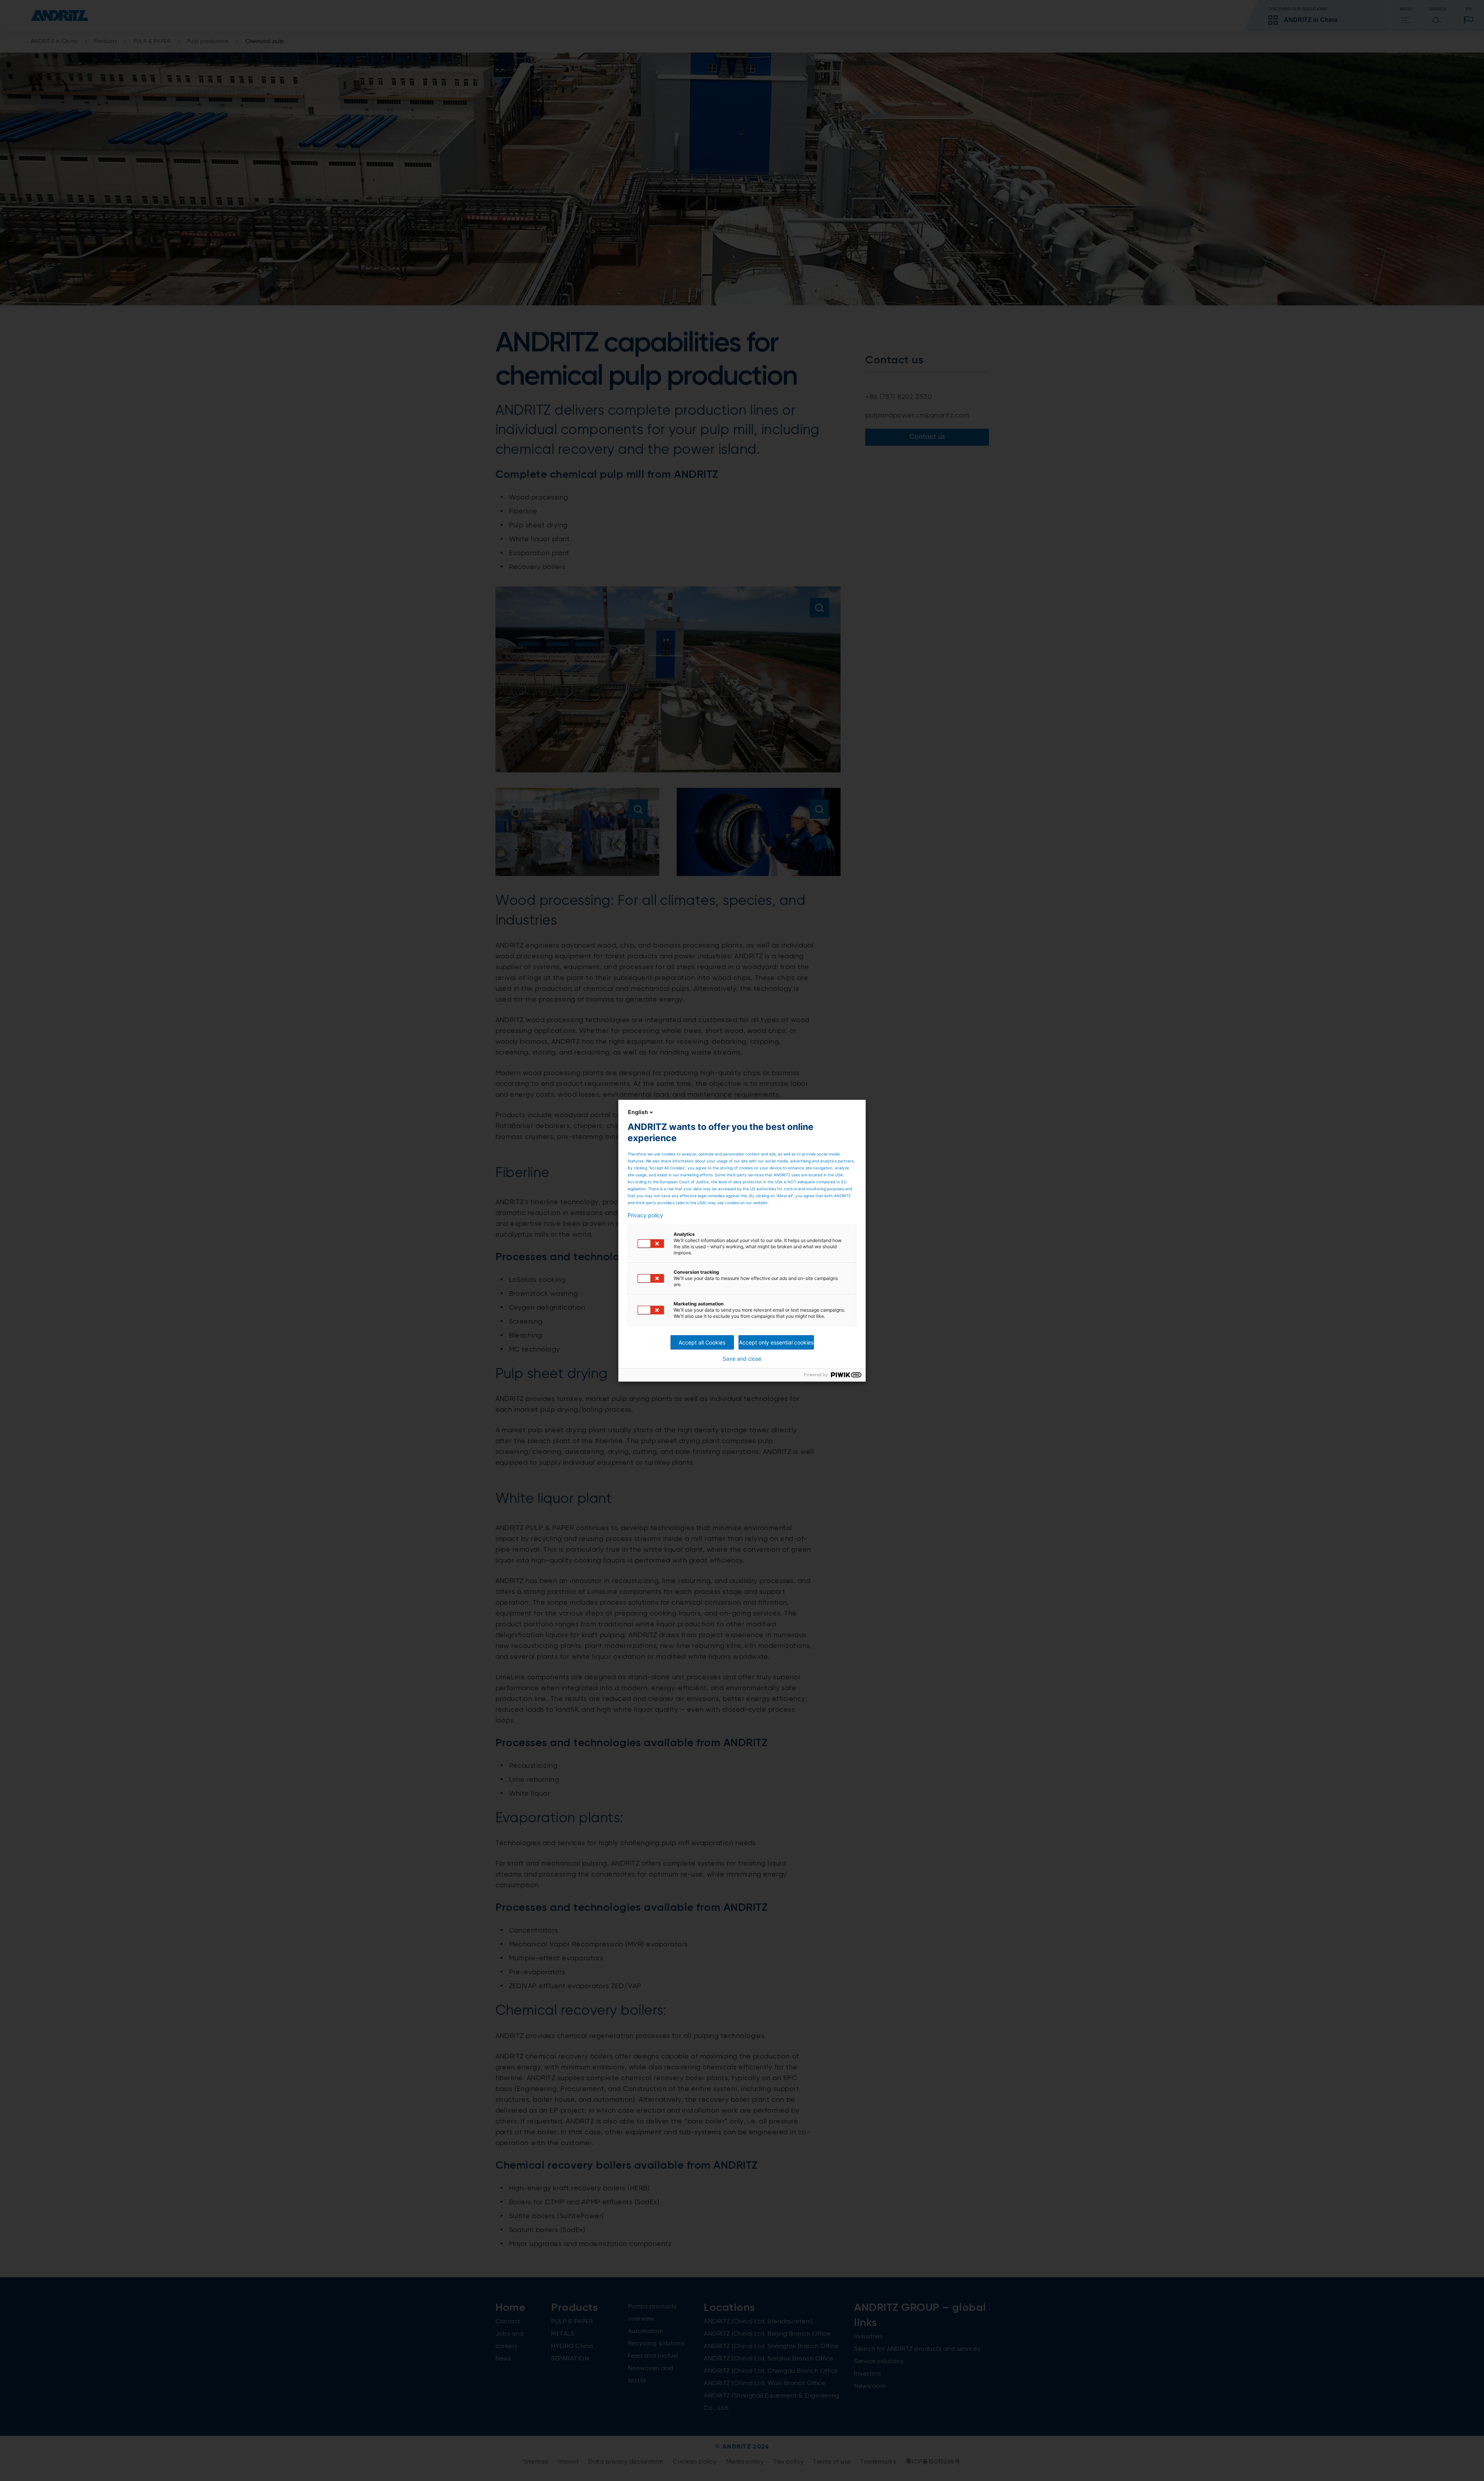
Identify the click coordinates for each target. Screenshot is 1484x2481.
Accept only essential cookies (776, 1342)
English (638, 1112)
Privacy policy (645, 1215)
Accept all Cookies (702, 1342)
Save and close (742, 1359)
